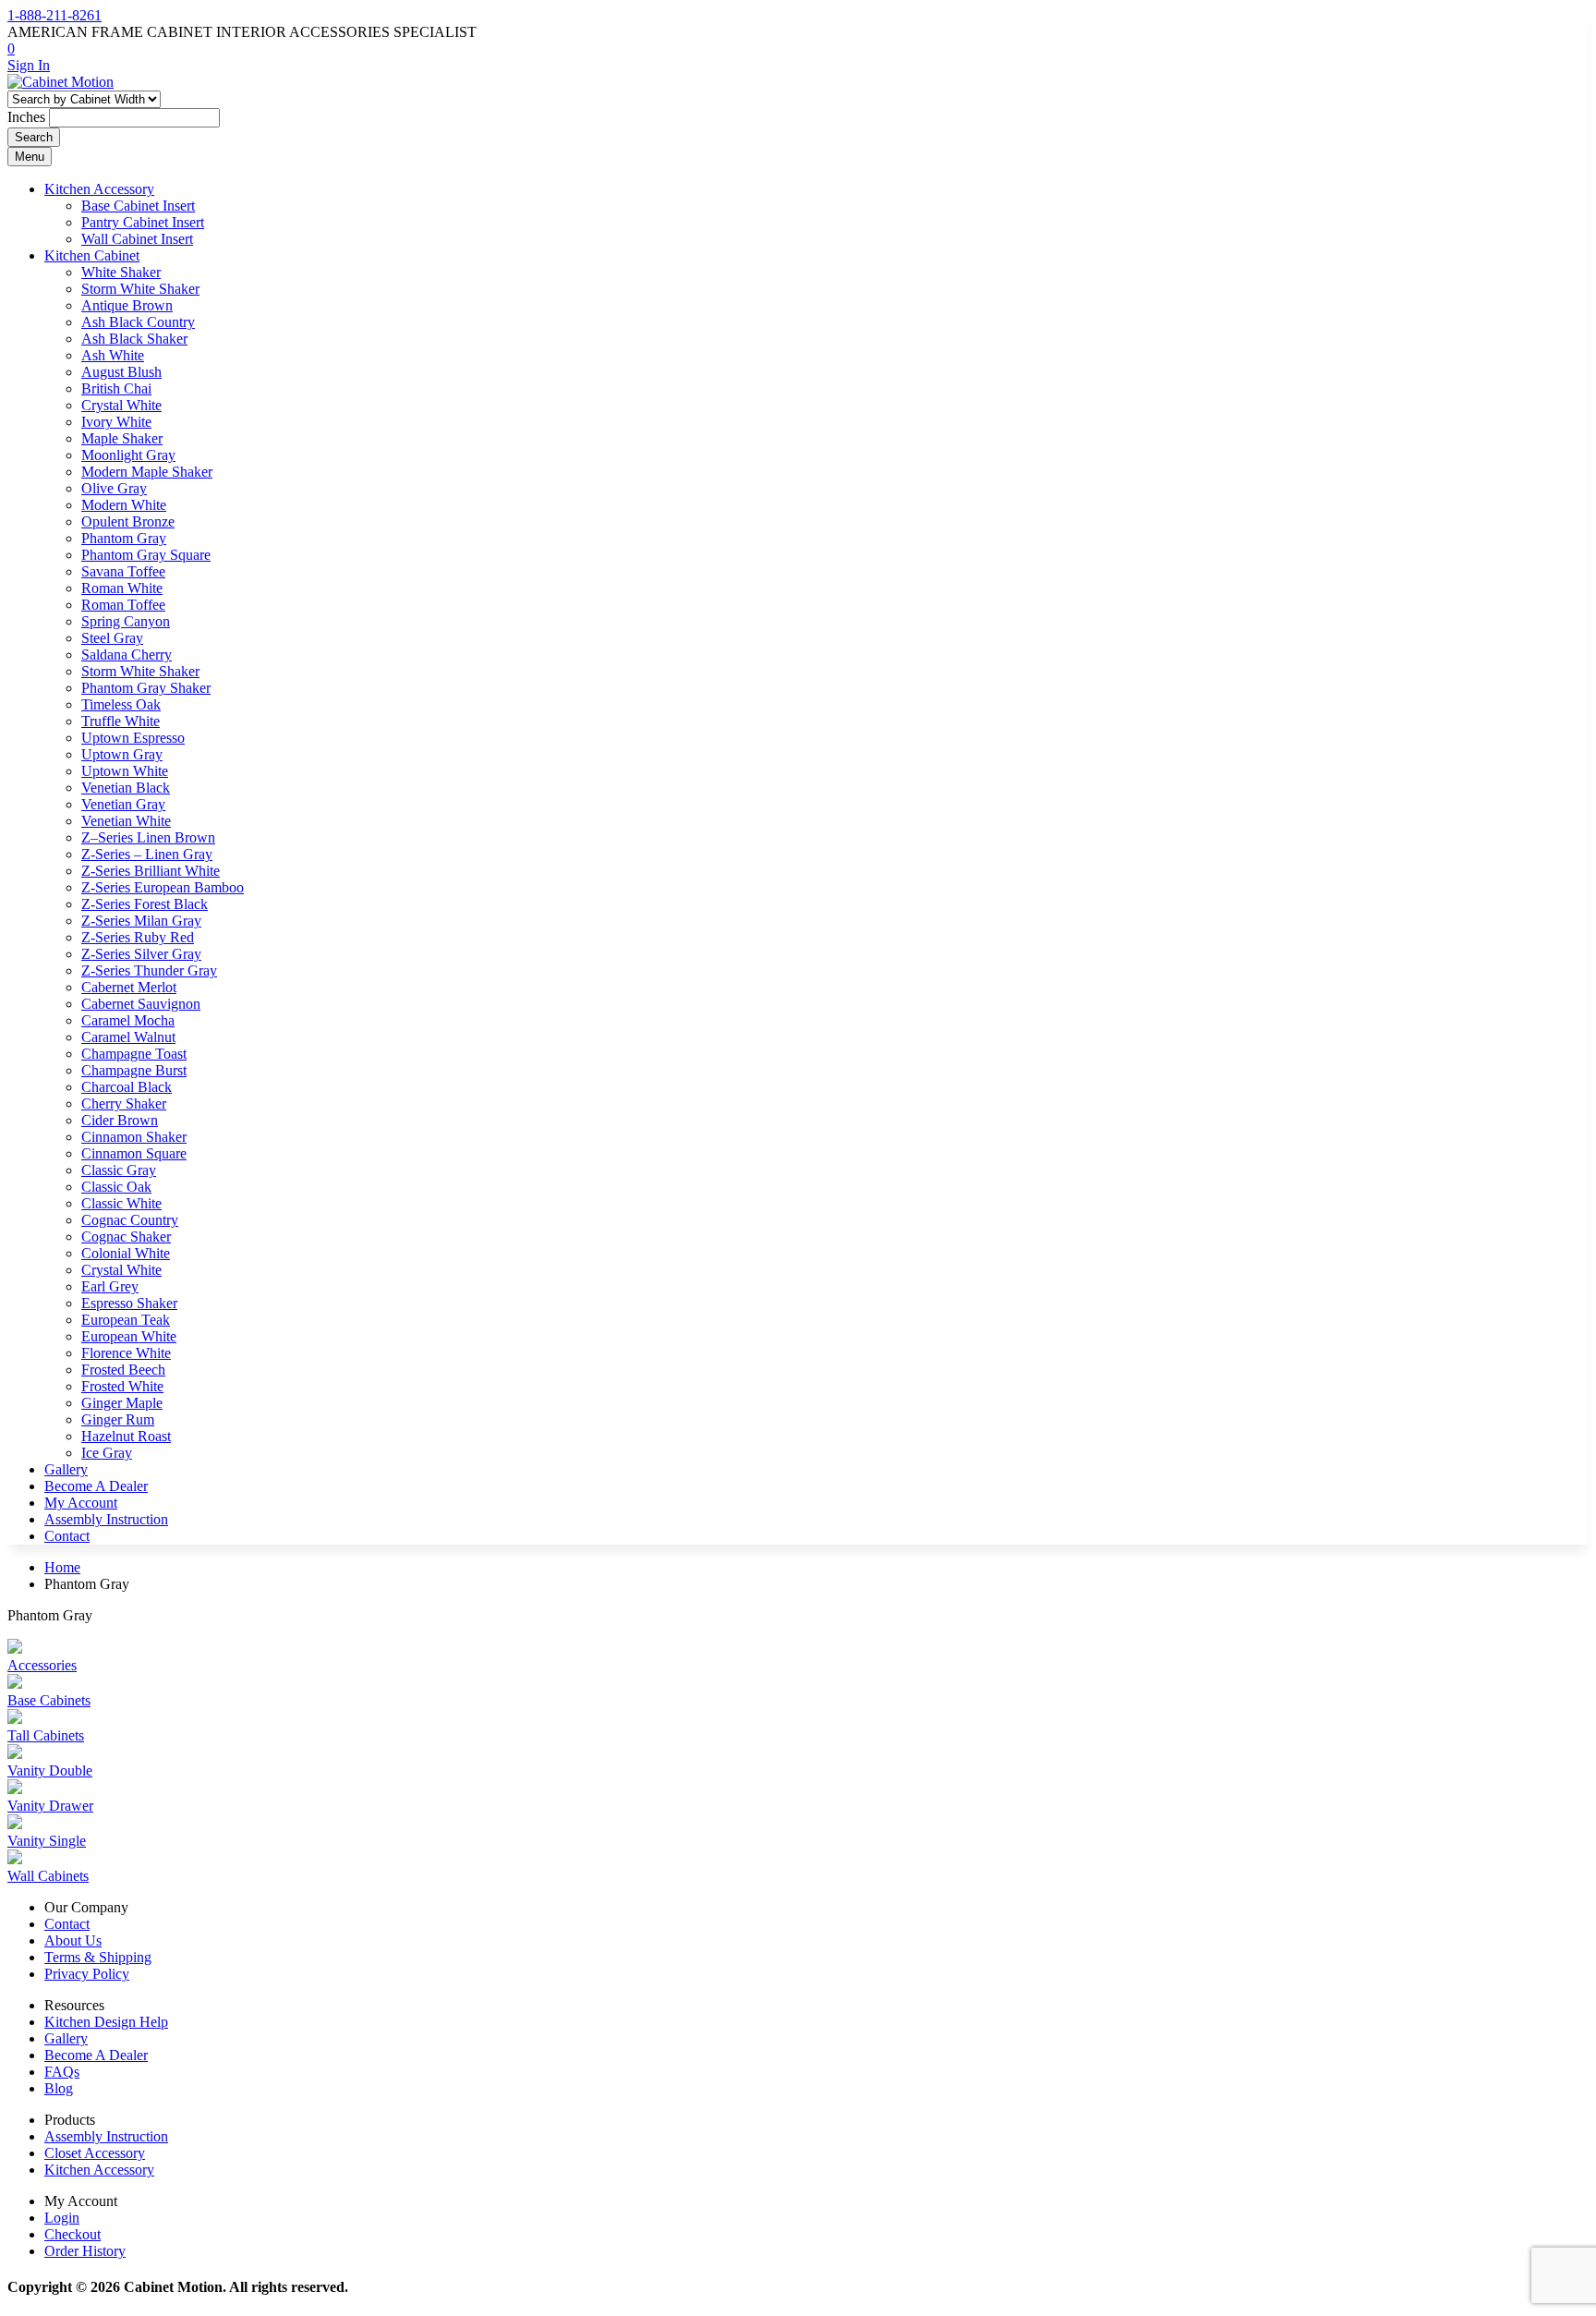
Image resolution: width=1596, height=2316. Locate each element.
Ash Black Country (138, 322)
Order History (85, 2251)
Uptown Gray (122, 754)
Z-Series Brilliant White (151, 871)
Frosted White (122, 1386)
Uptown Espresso (133, 738)
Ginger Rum (118, 1419)
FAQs (62, 2072)
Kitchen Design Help (106, 2022)
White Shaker (121, 272)
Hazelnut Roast (126, 1436)
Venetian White (126, 821)
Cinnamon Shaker (134, 1137)
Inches (26, 117)
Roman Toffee (123, 605)
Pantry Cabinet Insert (143, 222)
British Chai (116, 388)
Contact (67, 1536)
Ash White (113, 355)
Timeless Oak (121, 704)
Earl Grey (110, 1286)
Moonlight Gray (128, 455)
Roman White (122, 588)
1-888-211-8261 (54, 15)
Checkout (73, 2234)
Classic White (121, 1203)
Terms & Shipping (98, 1957)
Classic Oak (116, 1187)
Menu (30, 157)
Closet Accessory (95, 2153)
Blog (59, 2088)
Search (34, 137)
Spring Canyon (126, 621)
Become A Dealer (96, 1486)
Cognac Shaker (126, 1237)
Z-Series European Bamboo (163, 887)
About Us (73, 1940)
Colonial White (126, 1253)
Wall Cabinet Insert (137, 239)
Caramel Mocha (128, 1020)
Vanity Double (50, 1770)
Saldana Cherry (127, 655)
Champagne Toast (134, 1054)
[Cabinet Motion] (60, 82)
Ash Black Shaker (134, 339)
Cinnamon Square (134, 1153)
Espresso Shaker (129, 1303)
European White (129, 1336)
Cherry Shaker (124, 1103)
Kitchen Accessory (99, 189)
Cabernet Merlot (129, 987)
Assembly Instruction (106, 1519)
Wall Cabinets (48, 1876)
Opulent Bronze (128, 521)
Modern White (124, 505)
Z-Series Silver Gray (141, 954)
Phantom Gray (124, 538)
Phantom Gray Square (146, 555)
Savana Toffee (123, 571)
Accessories (42, 1665)
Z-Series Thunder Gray (149, 970)
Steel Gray (112, 638)
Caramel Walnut (128, 1037)
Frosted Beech (123, 1370)
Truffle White (121, 721)
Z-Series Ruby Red (138, 937)
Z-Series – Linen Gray (147, 854)
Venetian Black (126, 788)
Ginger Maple (122, 1403)
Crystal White (121, 405)
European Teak (126, 1320)
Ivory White (116, 422)
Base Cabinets (49, 1700)
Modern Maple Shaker (147, 472)
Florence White (126, 1353)
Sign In (29, 65)
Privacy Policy (87, 1974)
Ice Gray (107, 1453)
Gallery (66, 1469)
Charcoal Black (127, 1087)
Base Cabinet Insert (138, 206)
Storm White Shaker (140, 289)
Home (62, 1567)
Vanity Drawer (50, 1806)
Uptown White (125, 771)
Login (62, 2218)
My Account (81, 1503)
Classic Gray (119, 1170)
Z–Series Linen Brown (148, 837)
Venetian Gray (123, 804)
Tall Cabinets (46, 1735)
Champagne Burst (134, 1070)
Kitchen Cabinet (92, 255)
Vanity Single (47, 1841)
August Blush (121, 372)
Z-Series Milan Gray (141, 921)
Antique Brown (127, 305)
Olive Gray (114, 488)
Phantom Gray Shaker (146, 688)
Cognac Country (130, 1220)
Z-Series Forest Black (145, 904)
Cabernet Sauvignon (141, 1004)
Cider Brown (120, 1120)
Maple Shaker (122, 438)
